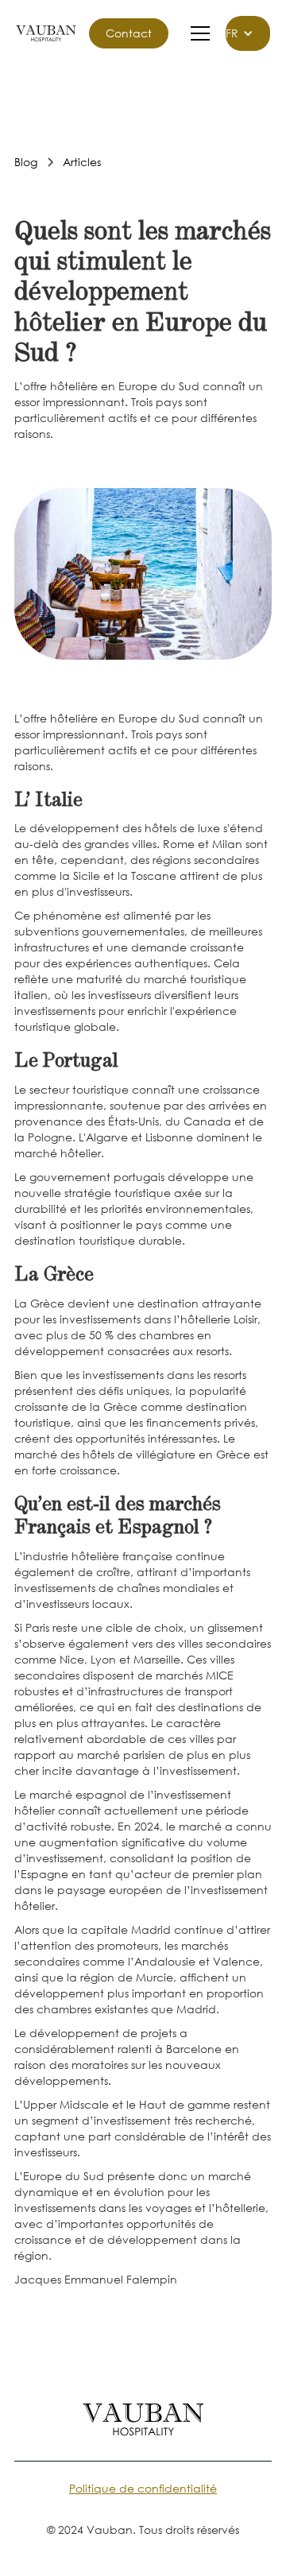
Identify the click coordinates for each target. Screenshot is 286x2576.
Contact (129, 33)
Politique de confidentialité (143, 2488)
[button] (197, 33)
